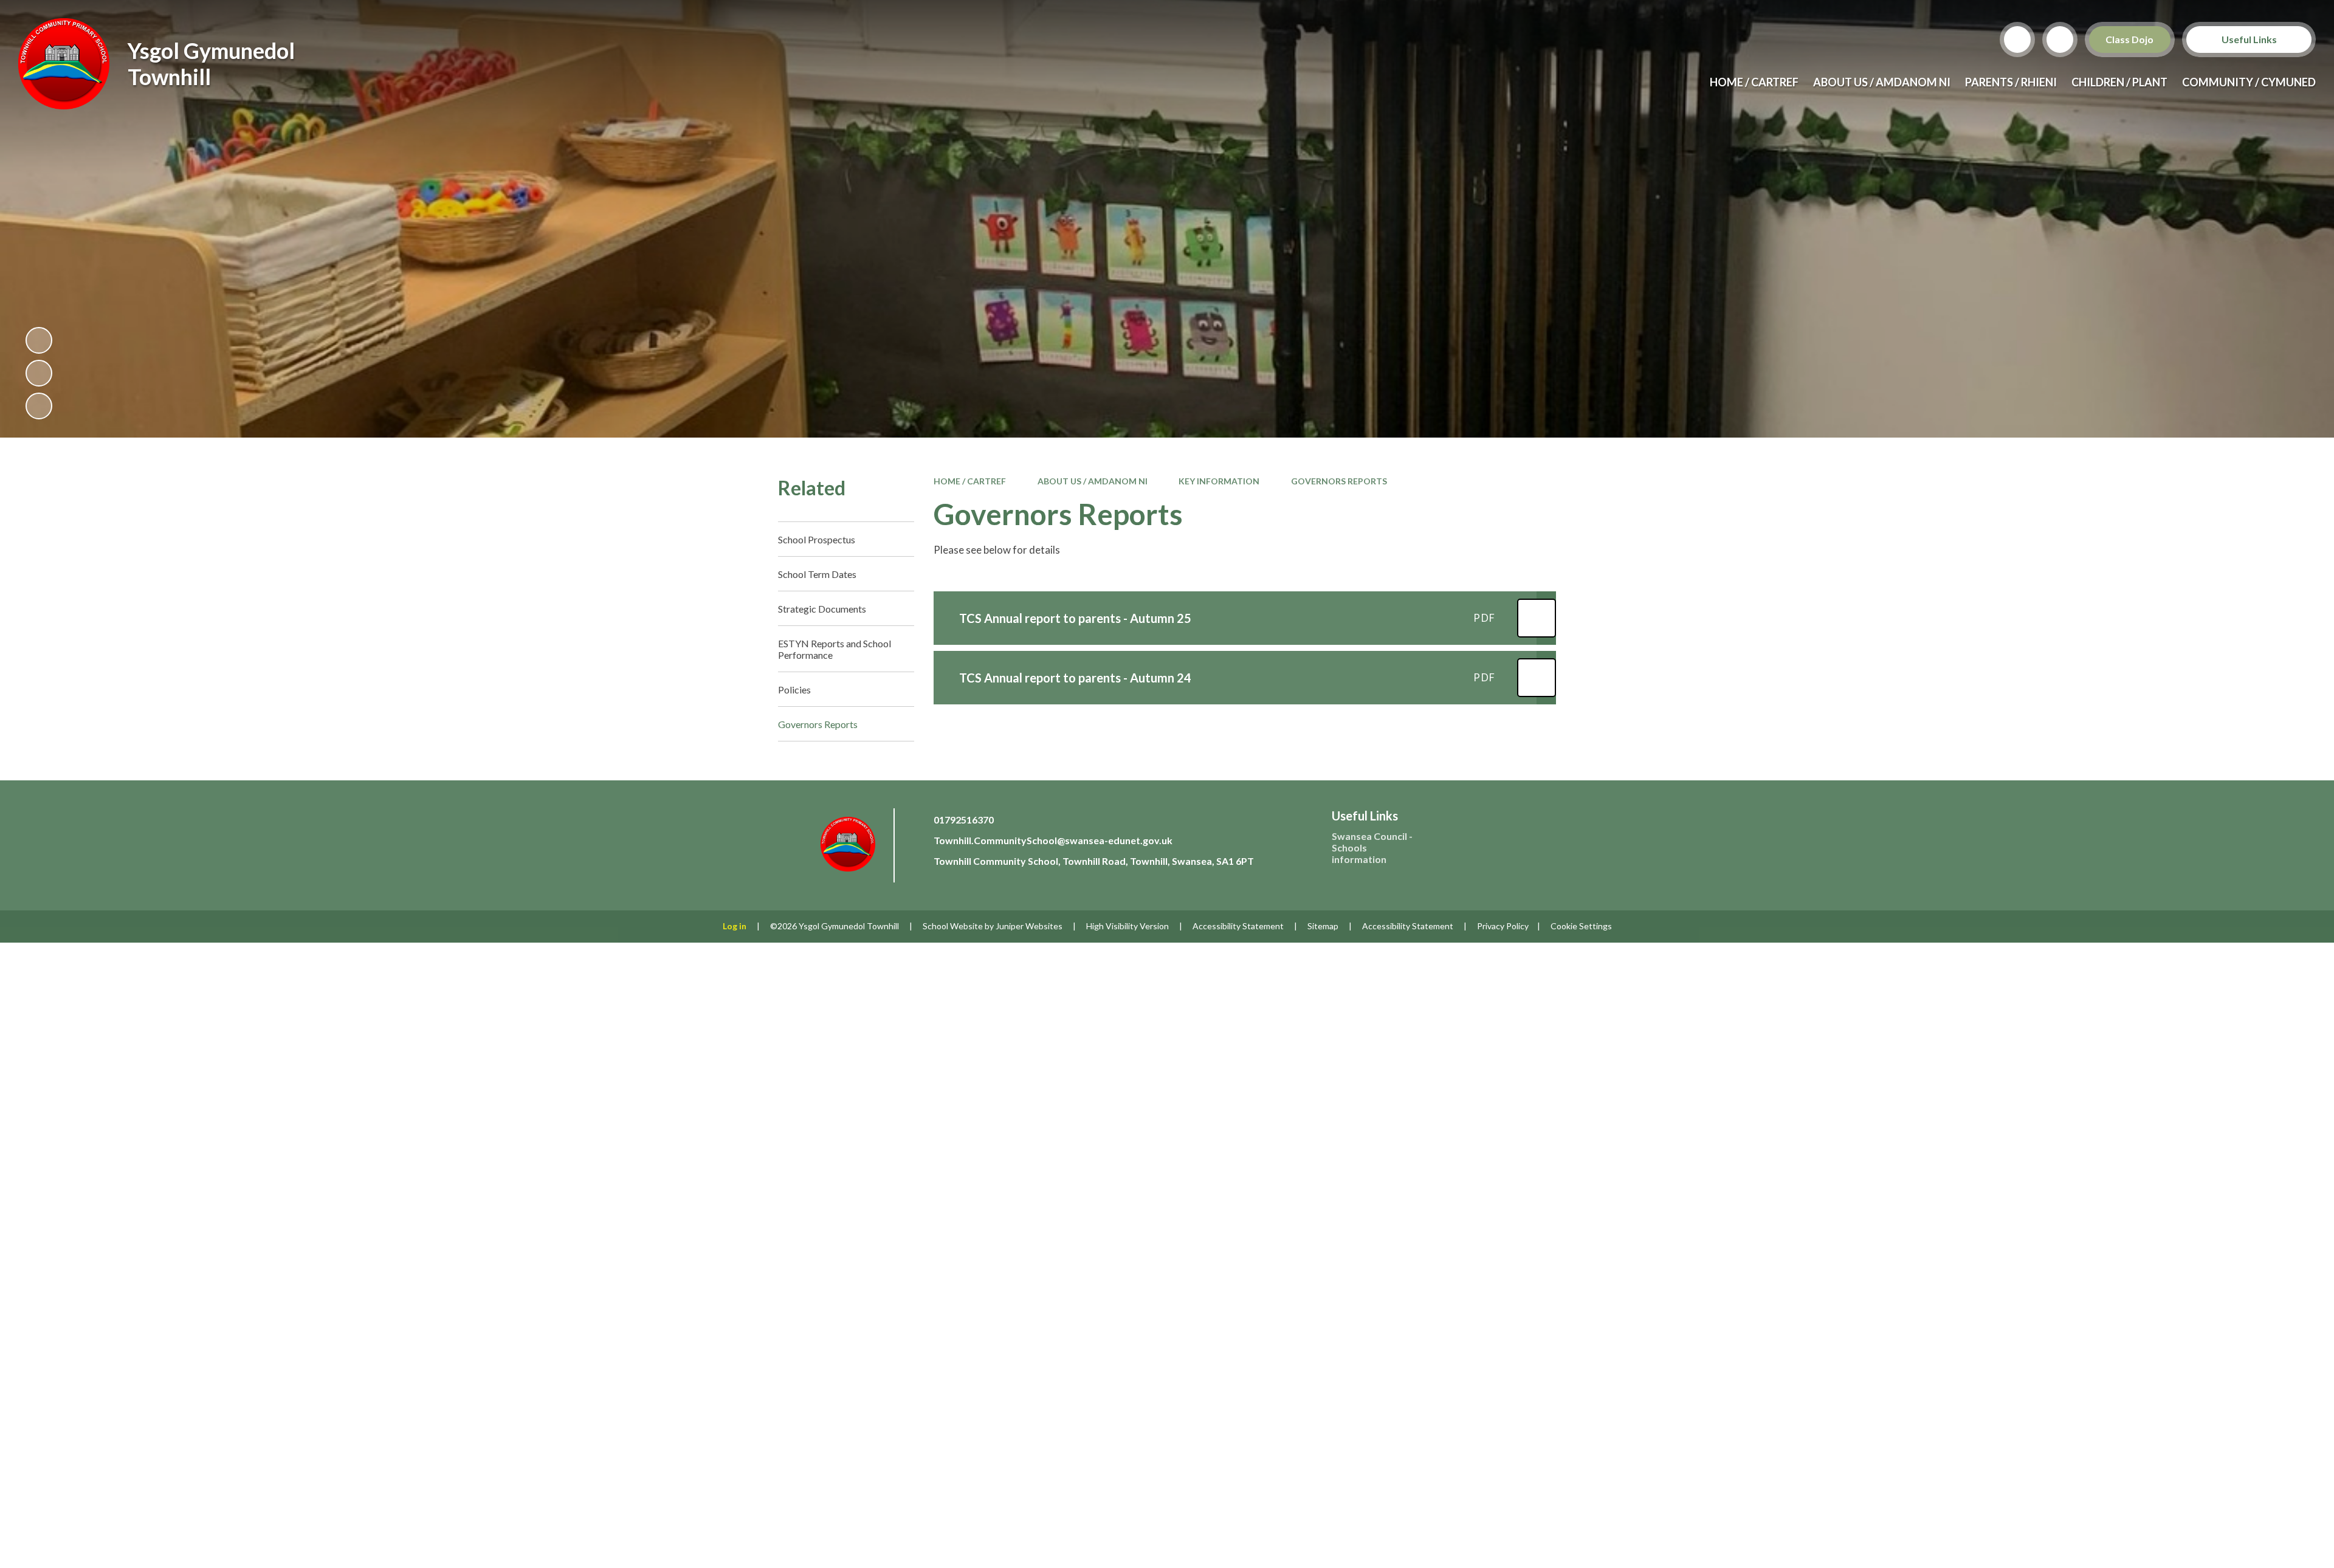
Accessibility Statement (1238, 926)
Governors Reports (1339, 481)
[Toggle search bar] (2017, 40)
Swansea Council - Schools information (1372, 848)
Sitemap (1323, 926)
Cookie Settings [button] (1581, 926)
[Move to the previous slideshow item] (39, 373)
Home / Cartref (970, 481)
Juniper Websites (1029, 926)
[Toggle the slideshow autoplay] (39, 340)
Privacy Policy (1503, 926)
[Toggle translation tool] (2060, 40)
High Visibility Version (1127, 926)
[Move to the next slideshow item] (39, 406)
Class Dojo (2130, 39)
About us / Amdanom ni (1093, 481)
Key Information (1219, 481)
